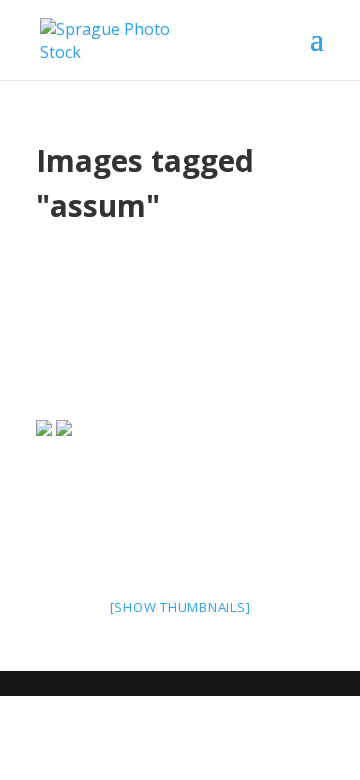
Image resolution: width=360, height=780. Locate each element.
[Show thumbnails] (180, 607)
